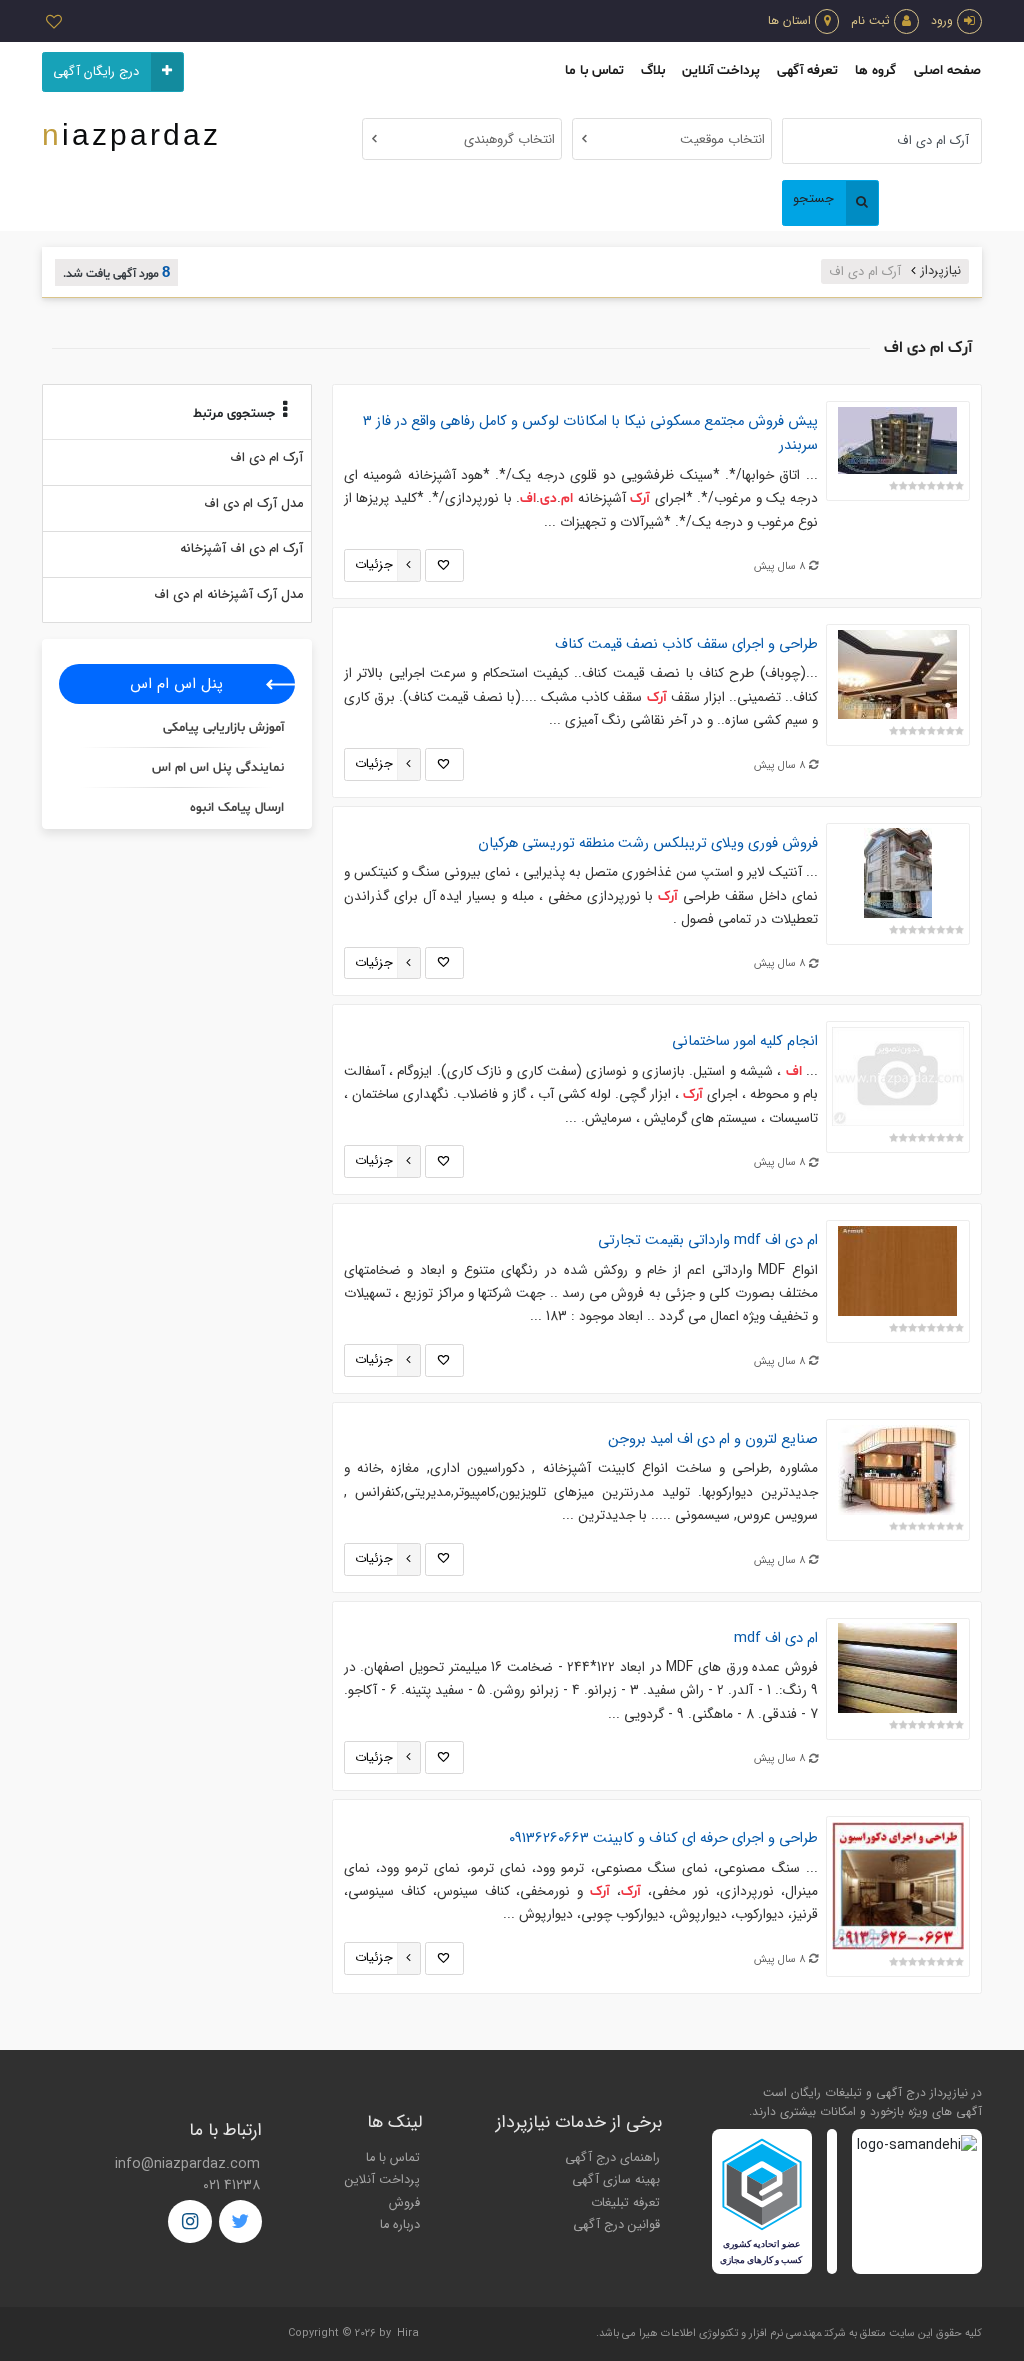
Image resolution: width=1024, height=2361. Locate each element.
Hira (408, 2333)
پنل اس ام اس (176, 684)
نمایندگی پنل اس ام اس (218, 768)
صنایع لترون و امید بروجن (713, 1439)
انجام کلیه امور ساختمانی (745, 1041)
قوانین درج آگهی (616, 2225)
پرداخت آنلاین (721, 70)
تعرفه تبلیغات (625, 2203)
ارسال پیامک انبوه (237, 808)
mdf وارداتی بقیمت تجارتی (708, 1240)
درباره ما (400, 2225)
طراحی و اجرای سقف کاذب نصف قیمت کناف (686, 644)
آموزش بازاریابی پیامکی (223, 728)
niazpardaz (131, 134)
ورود (942, 20)
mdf (776, 1638)
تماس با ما (594, 70)
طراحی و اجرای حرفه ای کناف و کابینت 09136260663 (663, 1838)
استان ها (789, 20)
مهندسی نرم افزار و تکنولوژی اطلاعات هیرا (730, 2333)
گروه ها (875, 70)
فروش (404, 2203)
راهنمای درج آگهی (612, 2158)
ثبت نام (870, 20)
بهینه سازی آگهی (616, 2180)
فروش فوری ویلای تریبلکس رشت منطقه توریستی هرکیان (648, 843)
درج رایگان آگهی (96, 72)
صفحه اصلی (947, 70)
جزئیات (374, 565)
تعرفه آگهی (807, 70)
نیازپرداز (941, 271)
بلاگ (653, 70)
